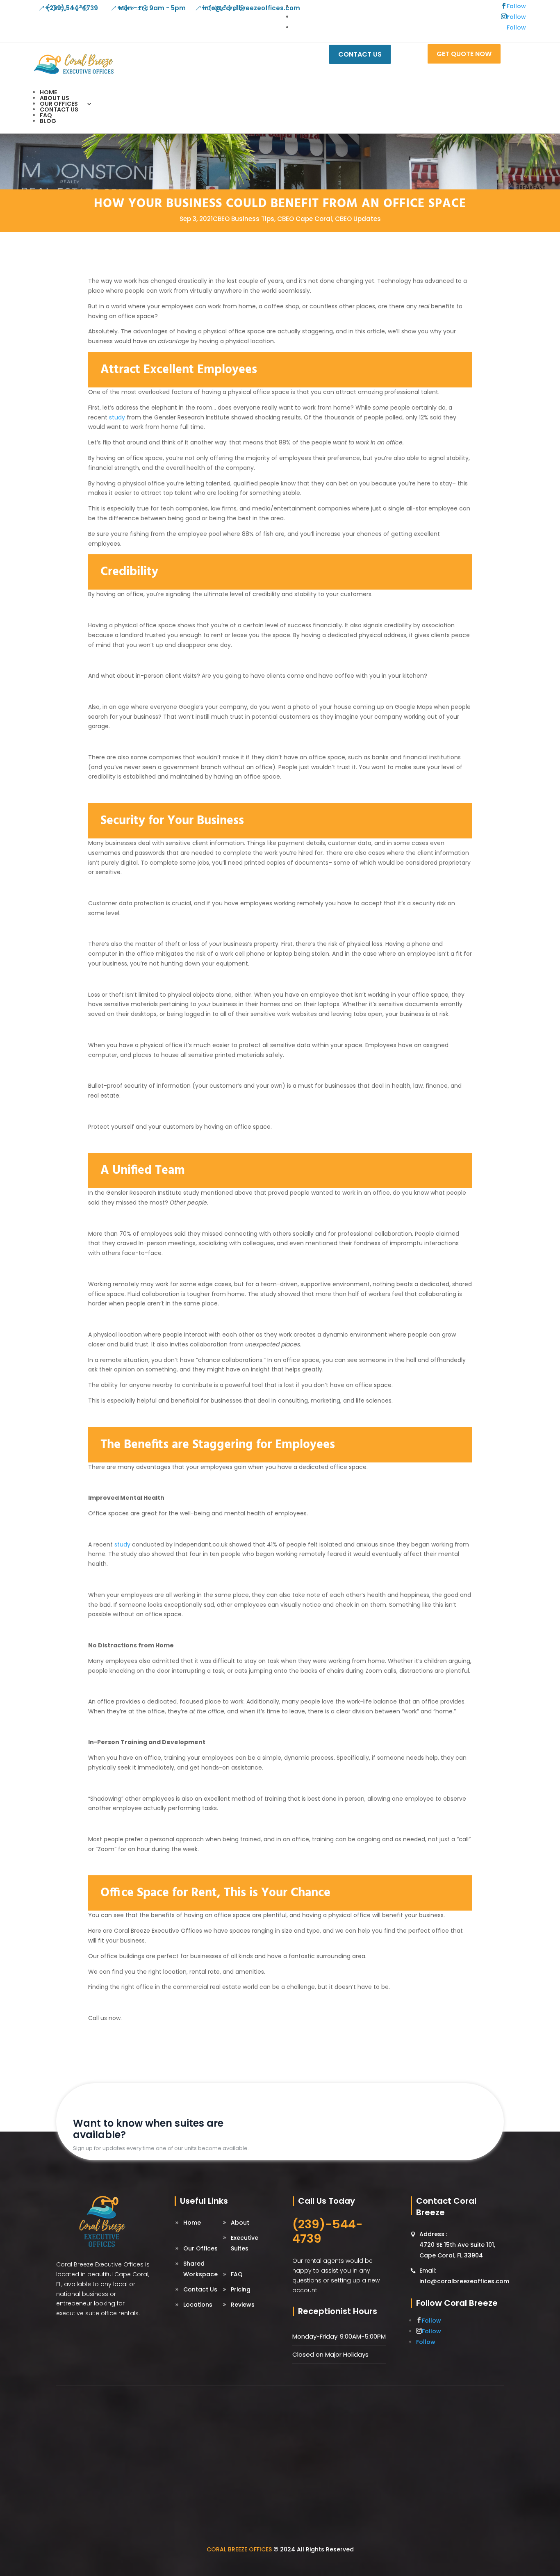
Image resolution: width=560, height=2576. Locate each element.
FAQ (46, 115)
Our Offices (59, 104)
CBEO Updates (358, 219)
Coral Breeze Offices (239, 2549)
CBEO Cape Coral (305, 219)
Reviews (243, 2305)
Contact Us (59, 109)
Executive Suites (245, 2243)
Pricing (241, 2289)
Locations (198, 2305)
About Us (55, 98)
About (240, 2223)
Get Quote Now (464, 54)
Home (48, 92)
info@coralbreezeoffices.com (252, 8)
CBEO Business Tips (244, 219)
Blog (48, 121)
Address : (457, 2245)
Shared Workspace (200, 2269)
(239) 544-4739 (72, 8)
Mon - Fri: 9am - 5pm (152, 8)
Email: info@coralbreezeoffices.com (464, 2276)
